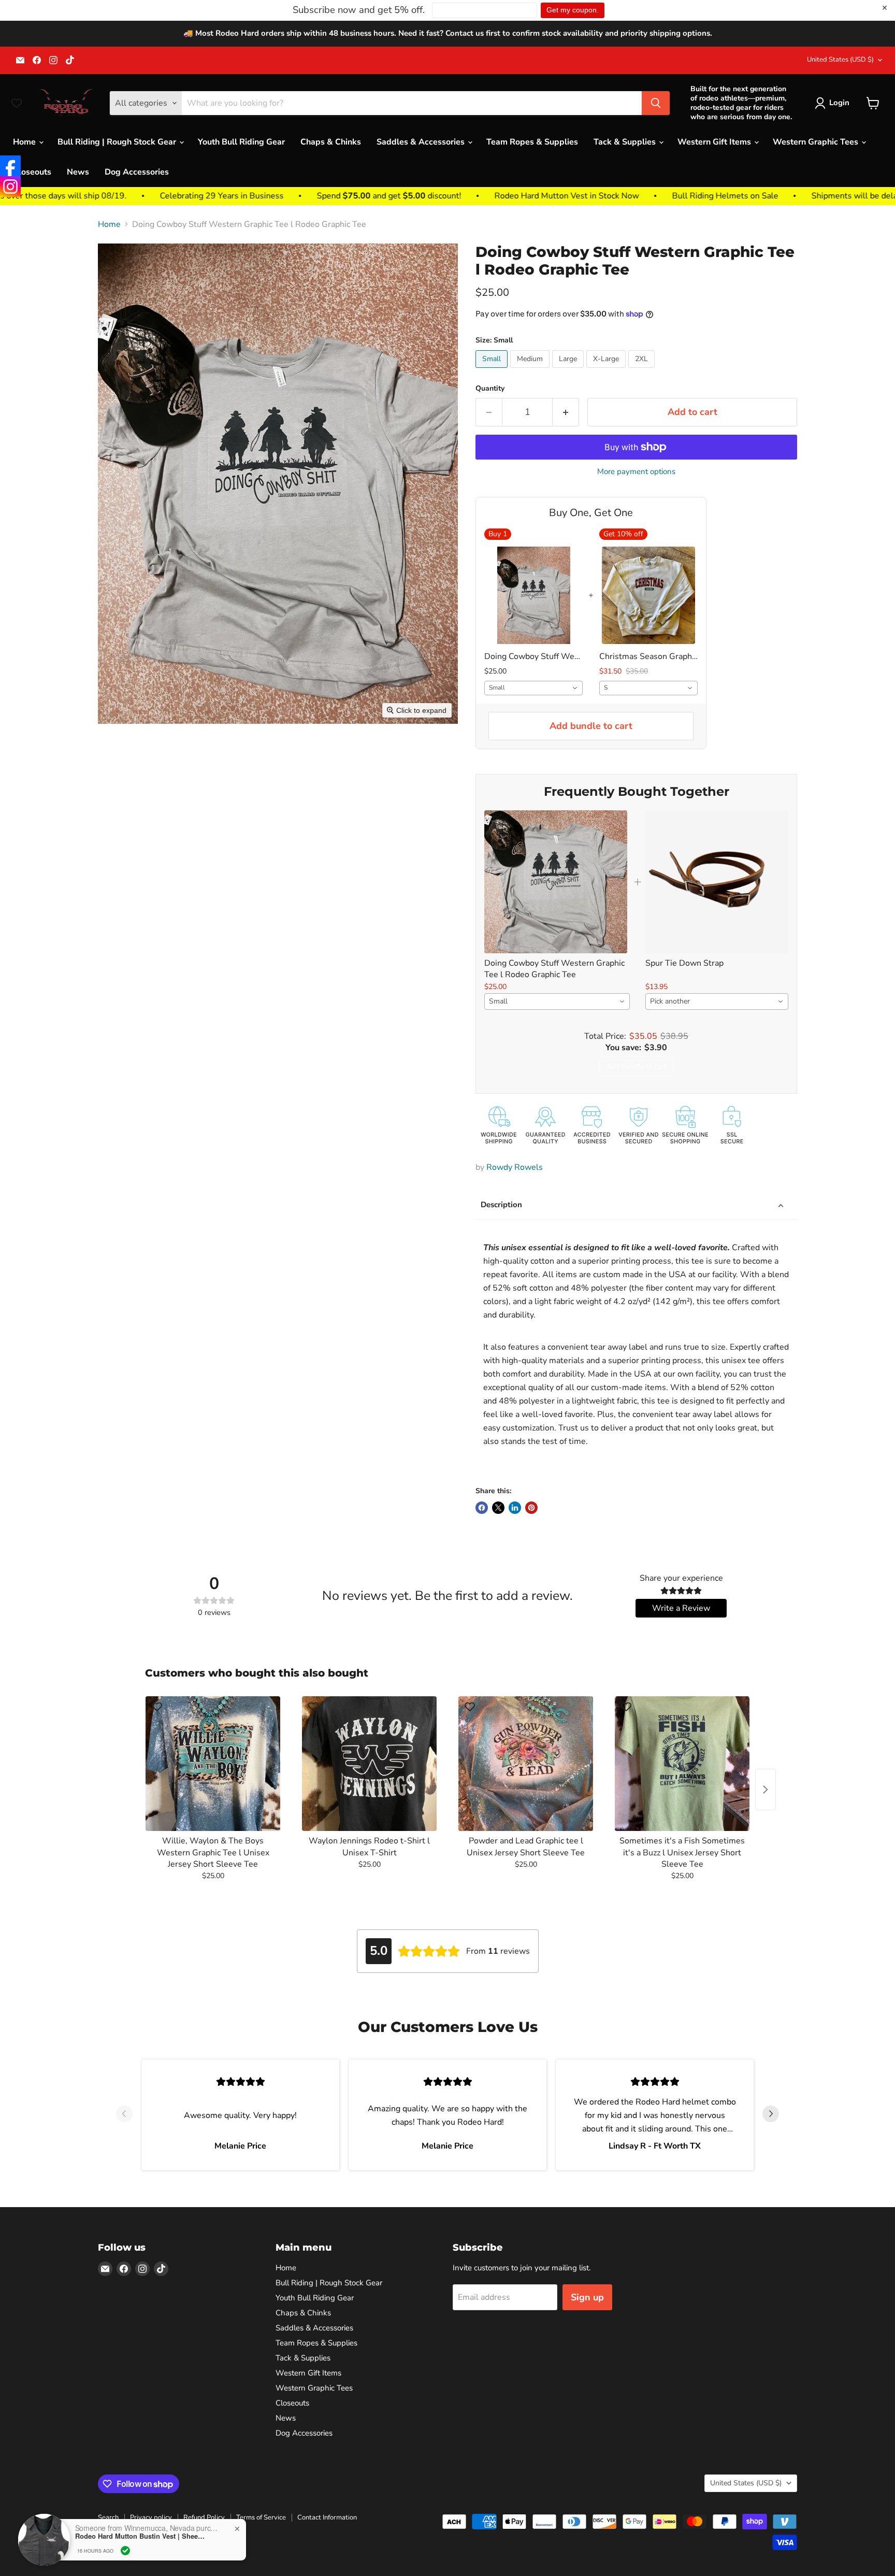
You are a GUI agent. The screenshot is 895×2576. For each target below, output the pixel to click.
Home (25, 142)
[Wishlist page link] (17, 103)
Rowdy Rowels (515, 1167)
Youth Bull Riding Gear (241, 142)
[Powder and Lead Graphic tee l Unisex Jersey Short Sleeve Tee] (526, 1764)
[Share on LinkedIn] (515, 1508)
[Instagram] (10, 187)
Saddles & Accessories (422, 142)
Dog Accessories (137, 172)
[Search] (656, 103)
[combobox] (533, 688)
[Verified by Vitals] (125, 2551)
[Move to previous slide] (124, 2115)
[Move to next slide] (771, 2115)
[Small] (493, 370)
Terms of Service (261, 2517)
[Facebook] (10, 166)
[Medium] (531, 370)
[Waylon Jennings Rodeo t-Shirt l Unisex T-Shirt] (369, 1764)
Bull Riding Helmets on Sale (602, 196)
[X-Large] (607, 370)
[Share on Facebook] (482, 1508)
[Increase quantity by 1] (566, 412)
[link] (556, 882)
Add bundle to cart (591, 726)
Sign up (587, 2297)
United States (840, 60)
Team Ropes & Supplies (532, 142)
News (78, 172)
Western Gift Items (715, 142)
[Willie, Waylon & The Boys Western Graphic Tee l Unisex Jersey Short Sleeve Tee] (213, 1764)
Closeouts (32, 172)
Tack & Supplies (626, 142)
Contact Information (327, 2517)
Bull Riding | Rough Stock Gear (118, 142)
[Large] (569, 370)
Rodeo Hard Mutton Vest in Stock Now (443, 196)
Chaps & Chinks (331, 142)
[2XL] (643, 370)
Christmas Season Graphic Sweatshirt (648, 656)
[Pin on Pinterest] (531, 1508)
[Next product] (766, 1790)
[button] (834, 103)
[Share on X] (498, 1508)
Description (501, 1205)
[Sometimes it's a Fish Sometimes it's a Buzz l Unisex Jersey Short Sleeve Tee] (682, 1764)
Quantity (490, 389)
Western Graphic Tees (817, 142)
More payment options (636, 472)
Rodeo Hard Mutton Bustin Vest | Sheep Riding (140, 2536)
